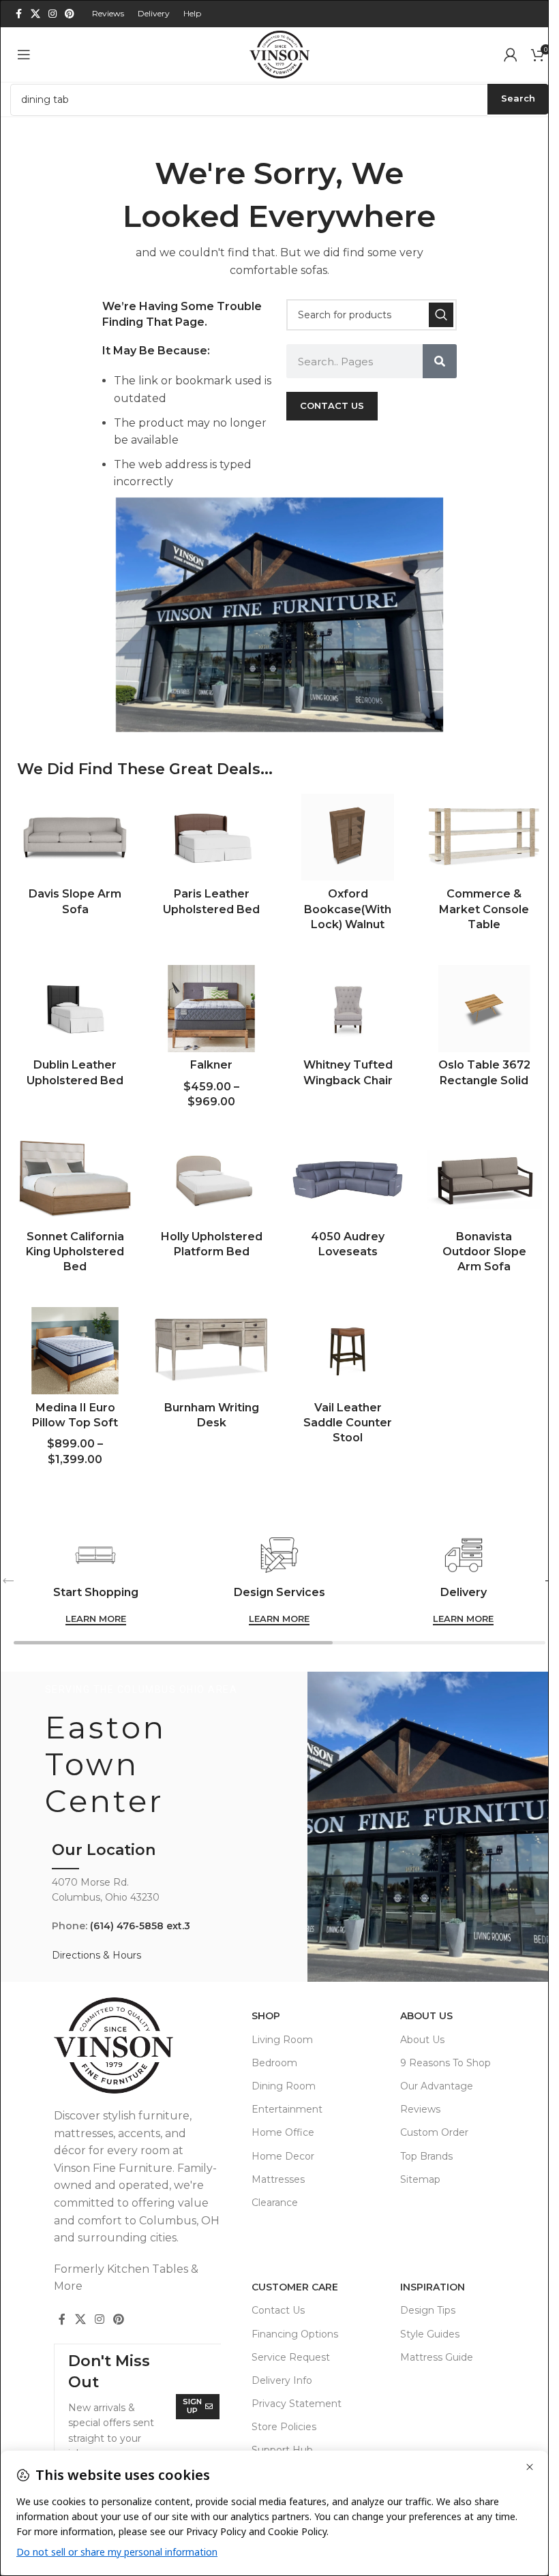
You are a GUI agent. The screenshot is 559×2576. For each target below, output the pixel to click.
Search (518, 98)
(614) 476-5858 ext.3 (140, 1926)
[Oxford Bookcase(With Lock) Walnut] (348, 838)
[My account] (511, 55)
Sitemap (420, 2179)
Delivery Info (282, 2380)
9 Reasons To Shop (445, 2063)
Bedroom (274, 2063)
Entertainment (287, 2109)
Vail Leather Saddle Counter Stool (348, 1423)
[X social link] (35, 14)
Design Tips (428, 2310)
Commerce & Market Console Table (484, 909)
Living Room (282, 2040)
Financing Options (295, 2334)
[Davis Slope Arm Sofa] (75, 838)
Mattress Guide (437, 2357)
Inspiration (433, 2287)
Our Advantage (437, 2086)
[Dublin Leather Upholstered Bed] (75, 1009)
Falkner (211, 1065)
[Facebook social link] (18, 14)
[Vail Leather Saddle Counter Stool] (348, 1351)
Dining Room (284, 2086)
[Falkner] (211, 1009)
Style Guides (430, 2334)
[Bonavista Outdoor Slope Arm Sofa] (484, 1180)
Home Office (283, 2132)
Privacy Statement (297, 2404)
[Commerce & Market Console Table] (484, 838)
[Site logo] (279, 53)
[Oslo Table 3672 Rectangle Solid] (484, 1009)
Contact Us (278, 2310)
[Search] (441, 315)
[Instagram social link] (52, 14)
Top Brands (426, 2156)
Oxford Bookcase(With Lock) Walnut (348, 909)
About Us (426, 2016)
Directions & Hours (96, 1955)
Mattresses (278, 2179)
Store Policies (284, 2427)
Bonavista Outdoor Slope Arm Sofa (484, 1252)
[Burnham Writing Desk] (211, 1351)
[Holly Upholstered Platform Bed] (211, 1180)
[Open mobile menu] (24, 55)
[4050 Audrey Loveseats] (348, 1180)
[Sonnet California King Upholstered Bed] (75, 1180)
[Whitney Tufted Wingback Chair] (348, 1009)
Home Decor (283, 2156)
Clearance (275, 2203)
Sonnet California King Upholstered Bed (75, 1252)
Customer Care (295, 2287)
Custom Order (434, 2132)
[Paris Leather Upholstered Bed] (211, 838)
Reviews (420, 2109)
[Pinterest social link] (70, 14)
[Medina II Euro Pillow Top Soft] (75, 1351)
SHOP (266, 2016)
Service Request (291, 2357)
